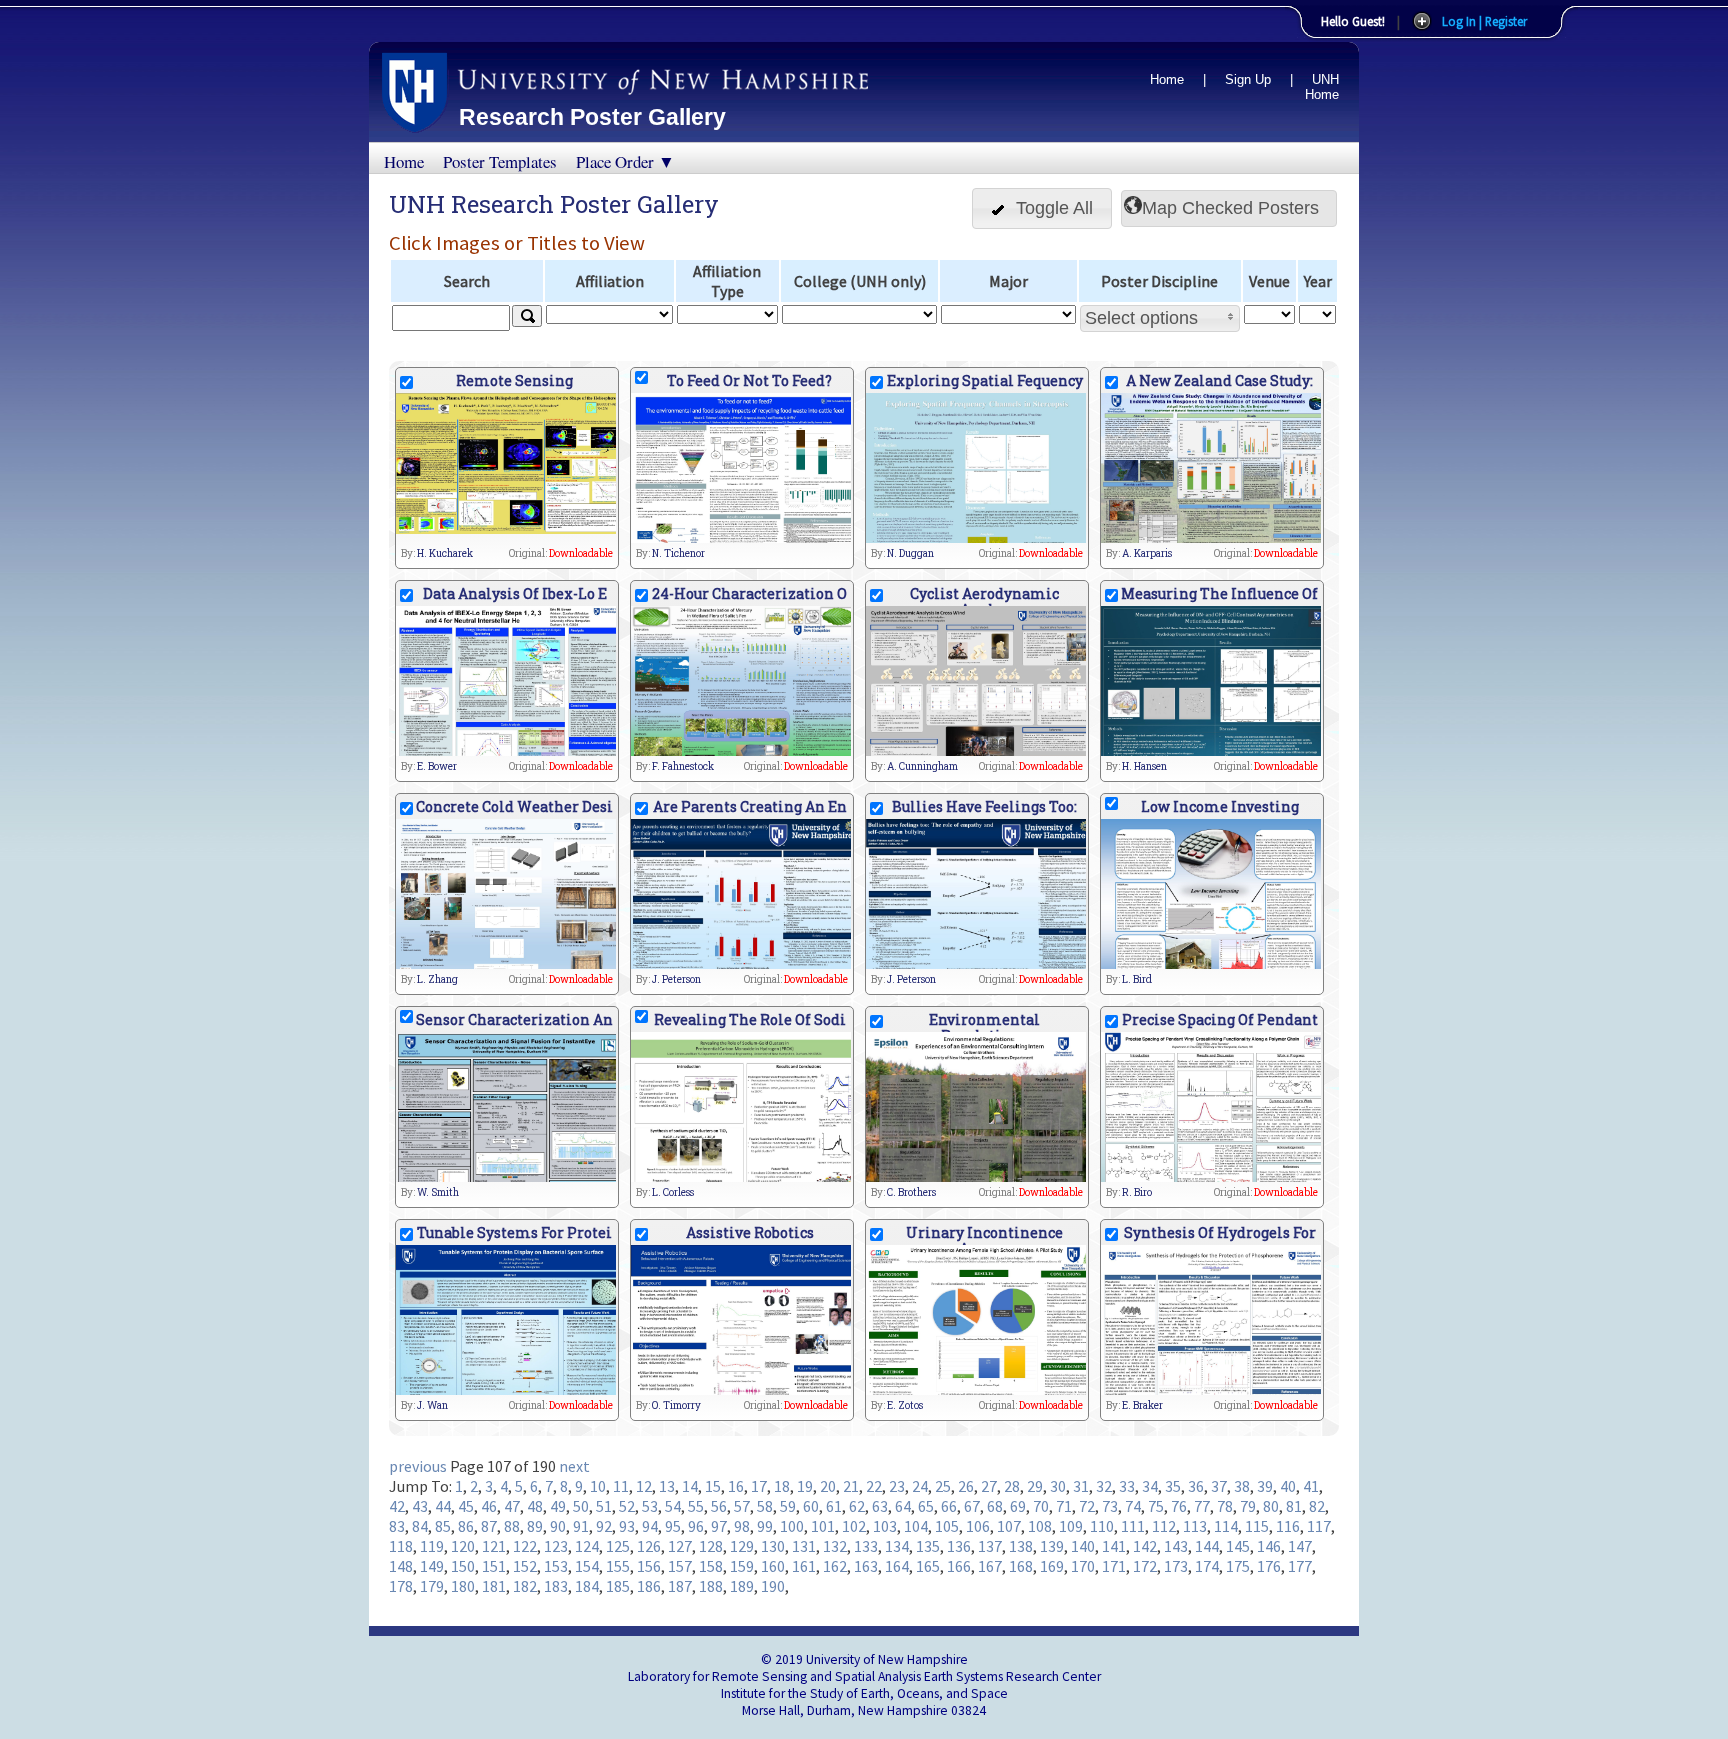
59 (788, 1506)
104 (916, 1526)
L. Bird (1137, 979)
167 (990, 1566)
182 (525, 1586)
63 (880, 1506)
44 (443, 1506)
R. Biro (1137, 1192)
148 (401, 1566)
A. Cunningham (922, 766)
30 (1058, 1486)
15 (713, 1486)
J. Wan (432, 1405)
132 (835, 1546)
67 (972, 1506)
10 (598, 1486)
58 (765, 1506)
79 (1248, 1506)
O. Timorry (676, 1405)
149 (432, 1566)
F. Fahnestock (683, 766)
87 (489, 1526)
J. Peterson (676, 979)
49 (558, 1506)
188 (711, 1586)
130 (773, 1546)
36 (1196, 1486)
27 (989, 1486)
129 (742, 1546)
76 (1179, 1506)
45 (466, 1506)
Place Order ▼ (625, 161)
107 (1009, 1526)
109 (1071, 1526)
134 (897, 1546)
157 (680, 1566)
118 (401, 1546)
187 (680, 1586)
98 (742, 1526)
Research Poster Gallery (592, 117)
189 (742, 1586)
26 (966, 1486)
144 (1207, 1546)
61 (834, 1506)
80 (1271, 1506)
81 (1294, 1506)
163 (866, 1566)
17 (759, 1486)
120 (463, 1546)
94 (650, 1526)
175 (1238, 1566)
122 (525, 1546)
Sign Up (1248, 79)
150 (463, 1566)
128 (711, 1546)
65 (926, 1506)
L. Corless (673, 1192)
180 (463, 1586)
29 (1035, 1486)
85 (443, 1526)
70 (1041, 1506)
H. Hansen (1144, 766)
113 (1195, 1526)
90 (558, 1526)
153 (556, 1566)
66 (949, 1506)
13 (667, 1486)
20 (828, 1486)
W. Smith (438, 1192)
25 (943, 1486)
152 (525, 1566)
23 (897, 1486)
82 (1317, 1506)
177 (1300, 1566)
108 (1040, 1526)
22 (874, 1486)
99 (765, 1526)
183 (556, 1586)
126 (649, 1546)
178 (401, 1586)
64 (903, 1506)
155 (618, 1566)
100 (792, 1526)
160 (773, 1566)
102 (854, 1526)
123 (556, 1546)
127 (680, 1546)
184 (587, 1586)
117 (1319, 1526)
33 (1127, 1486)
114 (1226, 1526)
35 (1173, 1486)
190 (773, 1586)
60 (811, 1506)
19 (805, 1486)
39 (1265, 1486)
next (574, 1466)
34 (1150, 1486)
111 (1133, 1526)
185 (618, 1586)
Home (1167, 79)
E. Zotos (905, 1405)
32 (1104, 1486)
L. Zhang (437, 979)
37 (1219, 1486)
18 (782, 1486)
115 (1257, 1526)
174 (1207, 1566)
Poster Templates (500, 161)
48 (535, 1506)
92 (604, 1526)
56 (719, 1506)
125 (618, 1546)
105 (947, 1526)
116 (1288, 1526)
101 (823, 1526)
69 (1018, 1506)
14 (690, 1486)
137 (990, 1546)
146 (1269, 1546)
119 (432, 1546)
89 (535, 1526)
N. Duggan (910, 553)
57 (742, 1506)
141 (1114, 1546)
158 (711, 1566)
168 (1021, 1566)
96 (696, 1526)
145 (1238, 1546)
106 (978, 1526)
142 (1145, 1546)
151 (494, 1566)
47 (512, 1506)
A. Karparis (1147, 553)
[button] (1042, 208)
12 (644, 1486)
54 (673, 1506)
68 (995, 1506)
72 (1087, 1506)
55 (696, 1506)
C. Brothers (911, 1192)
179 (432, 1586)
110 (1102, 1526)
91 (581, 1526)
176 (1269, 1566)
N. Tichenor (678, 553)
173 (1176, 1566)
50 (581, 1506)
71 (1064, 1506)
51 (604, 1506)
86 (466, 1526)
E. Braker (1142, 1405)
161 (804, 1566)
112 (1164, 1526)
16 (736, 1486)
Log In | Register (1484, 21)
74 (1133, 1506)
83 (397, 1526)
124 (587, 1546)
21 (851, 1486)
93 (627, 1526)
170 (1083, 1566)
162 (835, 1566)
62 (857, 1506)
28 (1012, 1486)
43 (420, 1506)
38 (1242, 1486)
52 (627, 1506)
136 (959, 1546)
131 (804, 1546)
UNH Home (1322, 87)
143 (1176, 1546)
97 (719, 1526)
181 (494, 1586)
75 (1156, 1506)
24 (920, 1486)
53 (650, 1506)
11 (621, 1486)
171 (1114, 1566)
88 (512, 1526)
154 (587, 1566)
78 (1225, 1506)
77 (1202, 1506)
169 (1052, 1566)
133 (866, 1546)
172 (1145, 1566)
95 (673, 1526)
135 (928, 1546)
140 (1083, 1546)
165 (928, 1566)
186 (649, 1586)
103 (885, 1526)
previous (418, 1466)
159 (742, 1566)
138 (1021, 1546)
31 (1081, 1486)
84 (420, 1526)
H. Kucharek (445, 553)
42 (397, 1506)
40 (1288, 1486)
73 (1110, 1506)
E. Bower (437, 766)
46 (489, 1506)
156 (649, 1566)
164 (897, 1566)
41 (1311, 1486)
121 (494, 1546)
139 (1052, 1546)
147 (1300, 1546)
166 (959, 1566)
